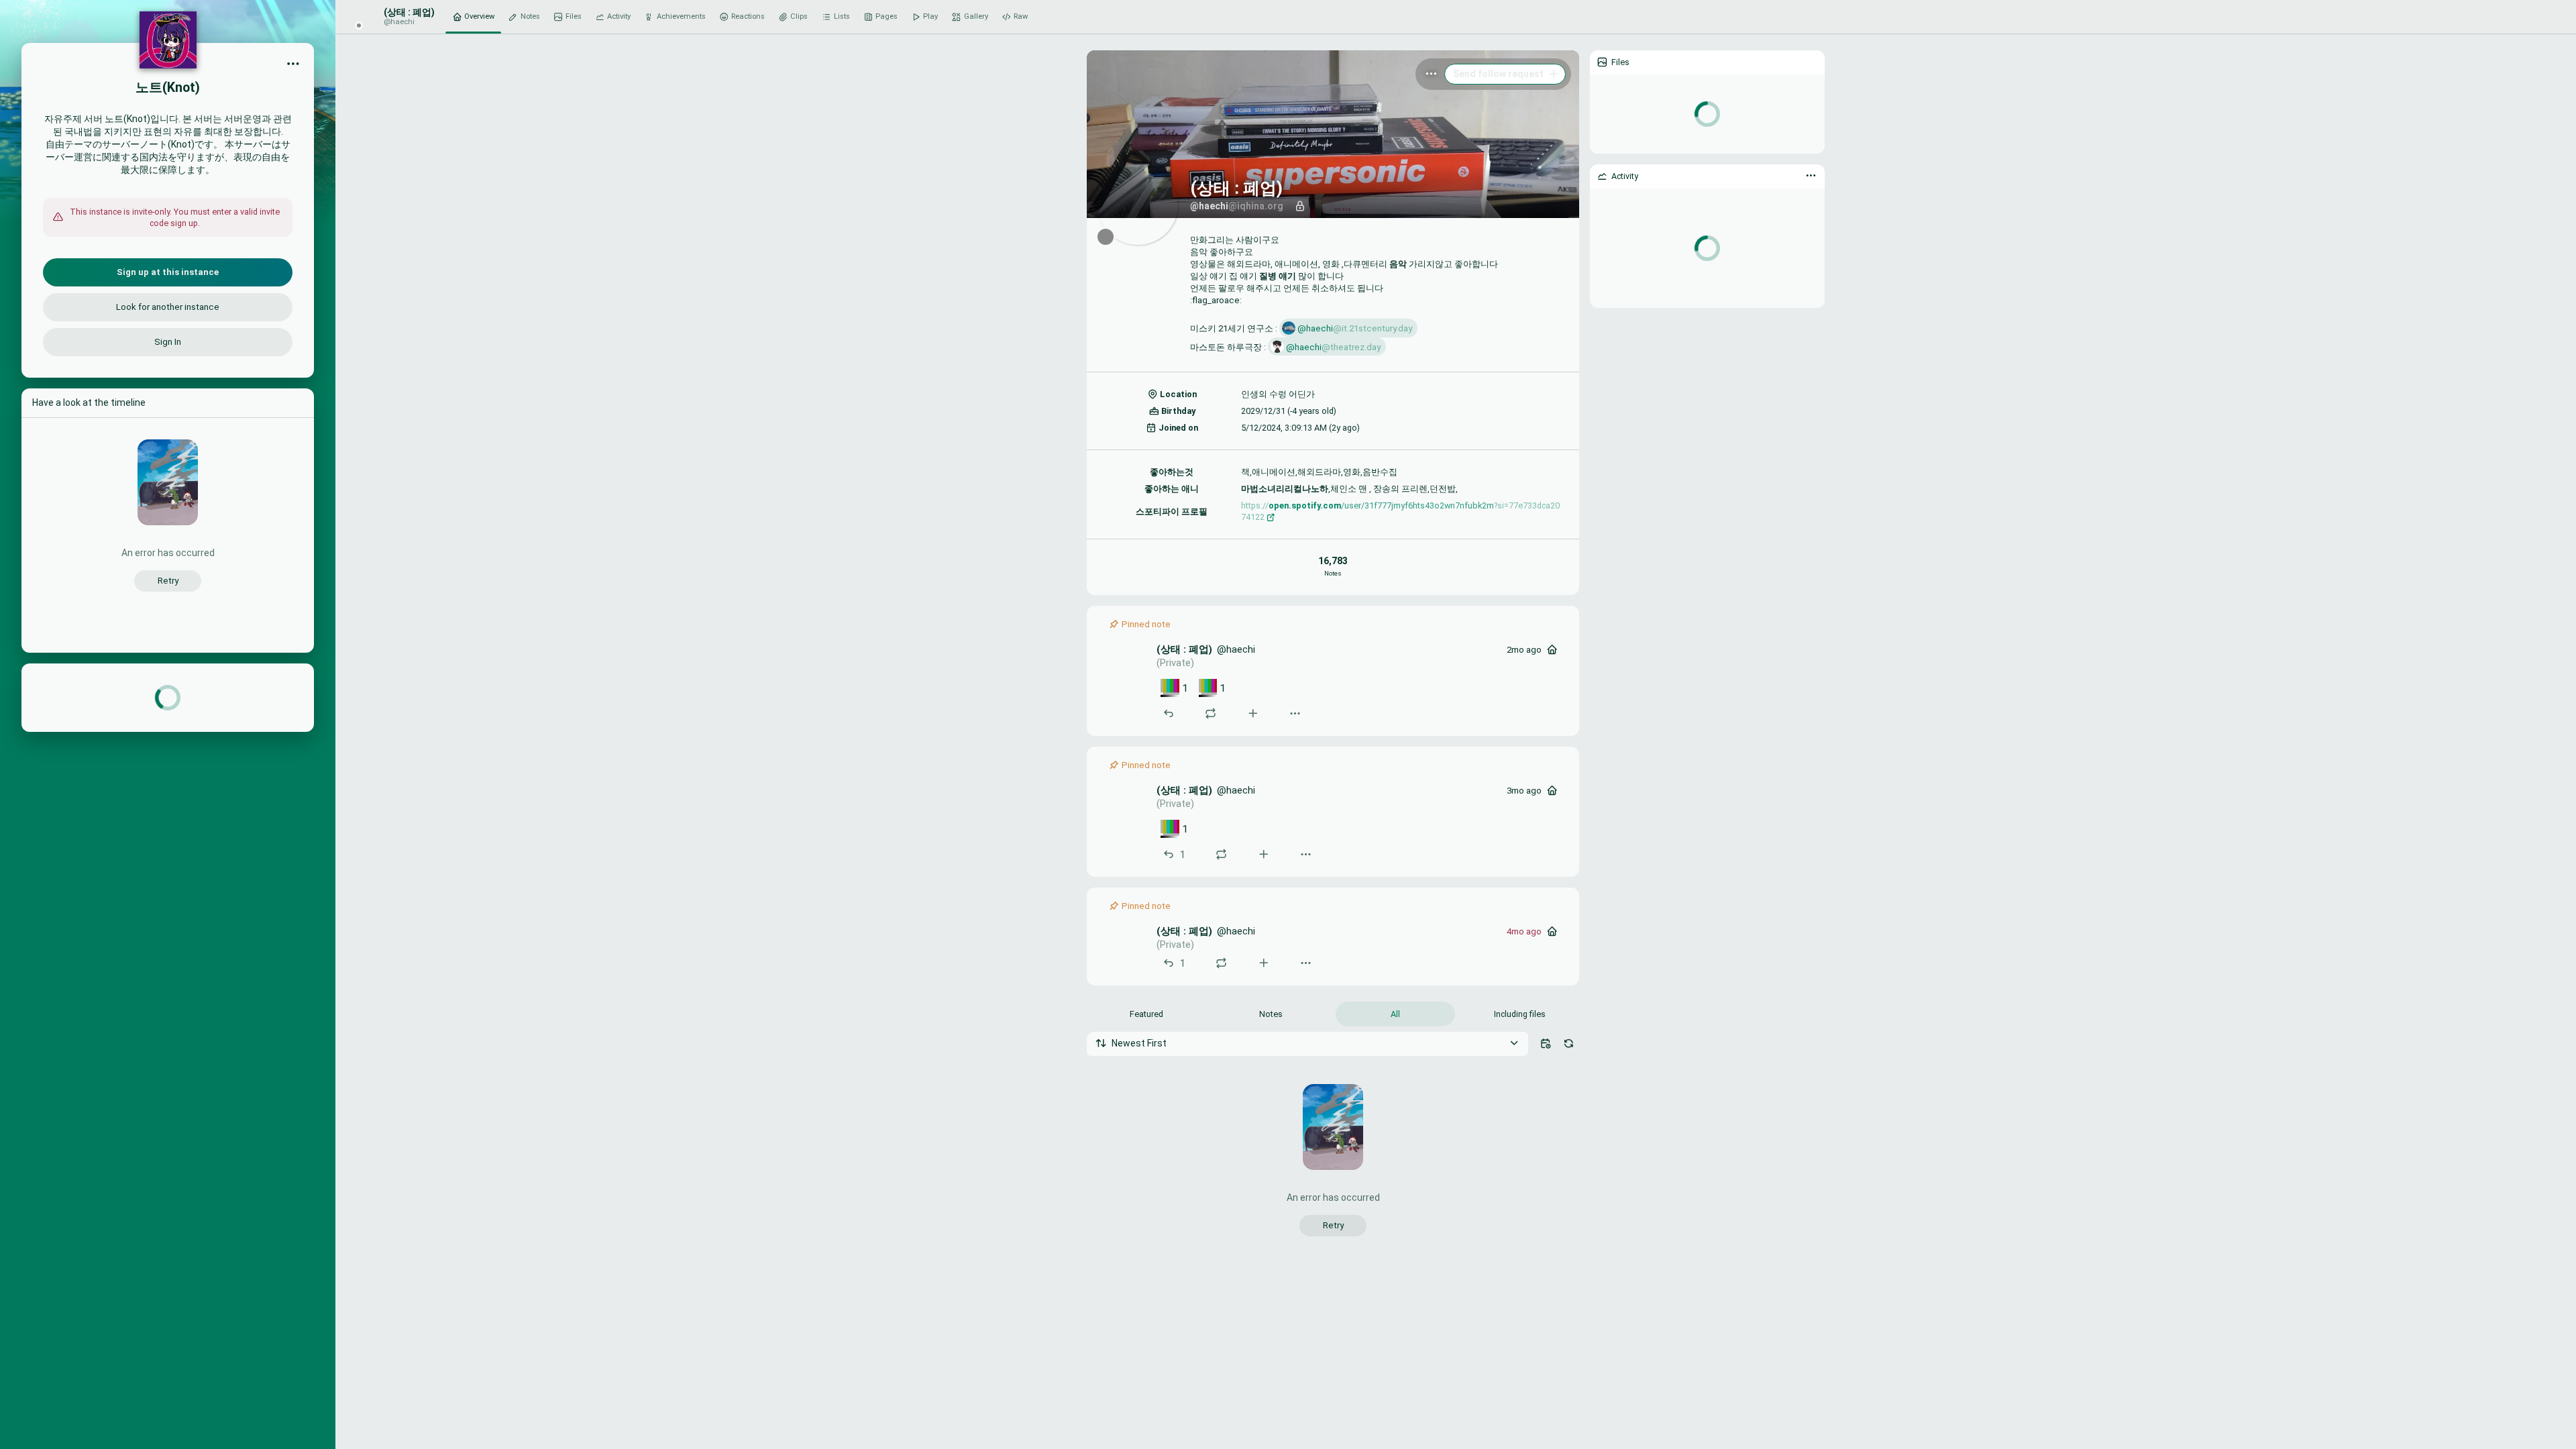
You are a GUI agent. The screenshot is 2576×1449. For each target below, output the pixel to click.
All (1395, 1014)
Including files (1520, 1014)
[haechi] (1128, 663)
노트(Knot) (168, 88)
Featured (1146, 1014)
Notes (1271, 1014)
